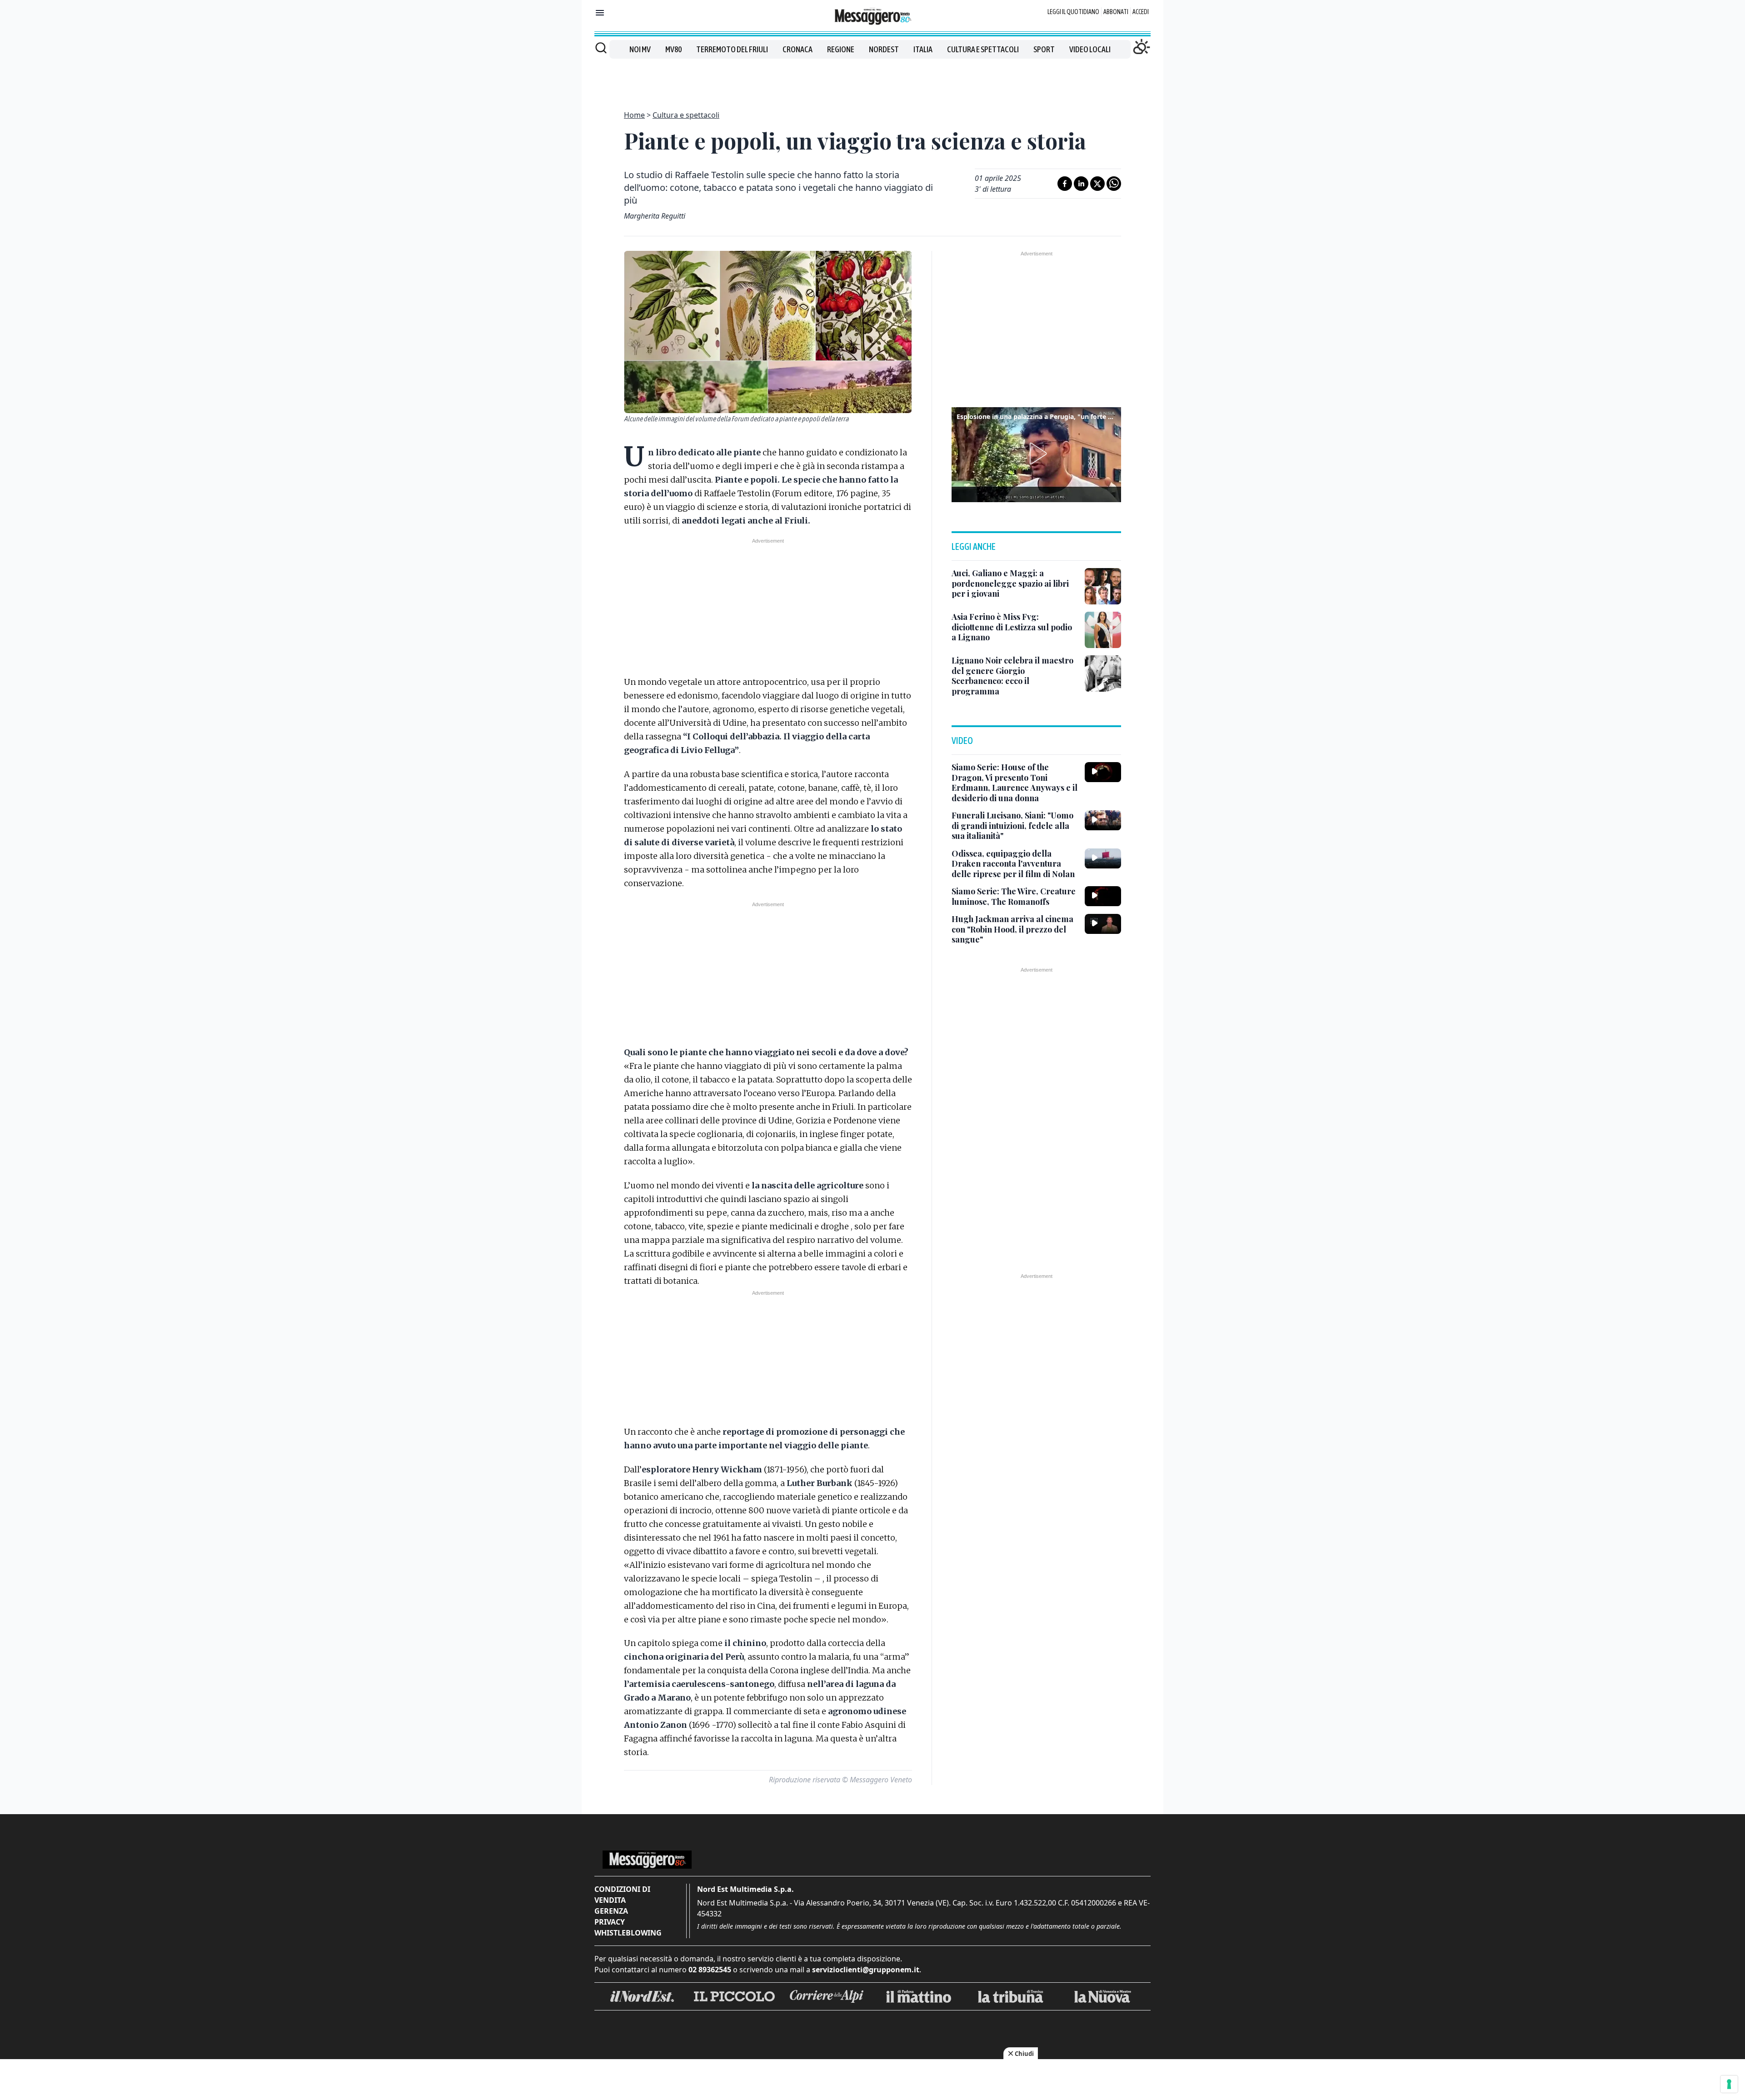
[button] (1037, 454)
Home (634, 115)
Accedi (1141, 12)
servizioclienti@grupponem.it (866, 1970)
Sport (1044, 49)
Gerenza (611, 1911)
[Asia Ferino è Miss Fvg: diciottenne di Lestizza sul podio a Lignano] (1103, 630)
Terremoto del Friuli (732, 49)
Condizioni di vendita (622, 1895)
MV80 (673, 49)
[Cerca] (601, 48)
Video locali (1090, 49)
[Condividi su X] (1097, 184)
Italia (923, 49)
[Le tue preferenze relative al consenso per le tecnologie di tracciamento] (1729, 2084)
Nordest (884, 49)
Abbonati (1116, 12)
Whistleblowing (628, 1933)
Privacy (610, 1922)
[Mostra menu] (600, 13)
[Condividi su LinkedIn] (1081, 184)
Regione (841, 49)
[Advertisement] (872, 79)
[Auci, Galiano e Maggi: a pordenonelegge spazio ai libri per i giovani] (1103, 586)
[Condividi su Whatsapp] (1114, 184)
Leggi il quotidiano (1073, 12)
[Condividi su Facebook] (1065, 184)
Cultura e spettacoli (983, 49)
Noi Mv (640, 49)
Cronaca (798, 49)
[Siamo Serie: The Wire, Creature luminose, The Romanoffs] (1103, 896)
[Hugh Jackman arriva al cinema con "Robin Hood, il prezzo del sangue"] (1103, 924)
